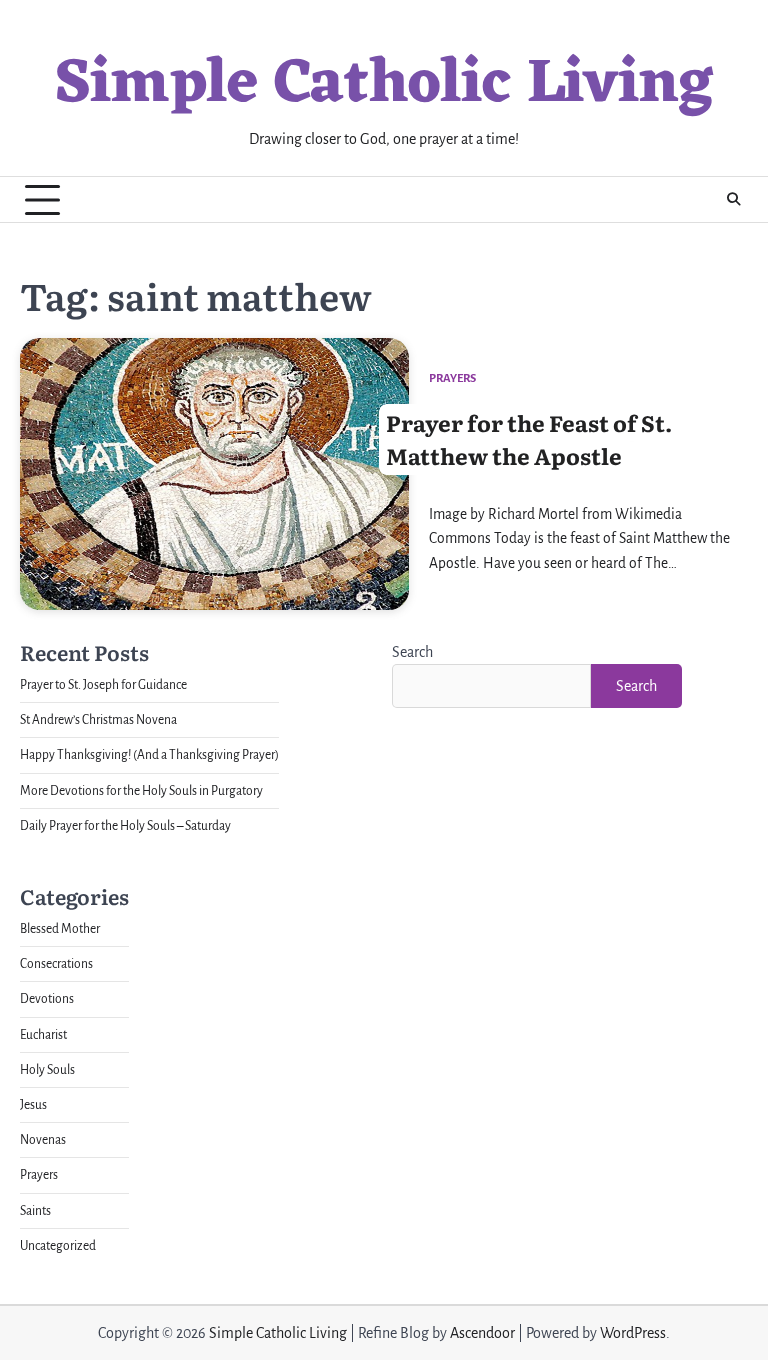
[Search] (733, 200)
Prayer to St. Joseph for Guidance (103, 685)
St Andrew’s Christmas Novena (98, 720)
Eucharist (43, 1035)
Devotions (47, 999)
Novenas (43, 1140)
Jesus (33, 1105)
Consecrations (56, 964)
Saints (35, 1211)
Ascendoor (482, 1333)
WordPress (633, 1333)
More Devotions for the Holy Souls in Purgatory (141, 791)
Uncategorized (58, 1246)
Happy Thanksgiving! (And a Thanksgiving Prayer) (149, 755)
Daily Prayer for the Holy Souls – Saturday (125, 826)
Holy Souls (47, 1070)
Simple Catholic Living (384, 85)
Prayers (452, 378)
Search (412, 652)
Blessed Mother (60, 929)
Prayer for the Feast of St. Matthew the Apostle (529, 439)
